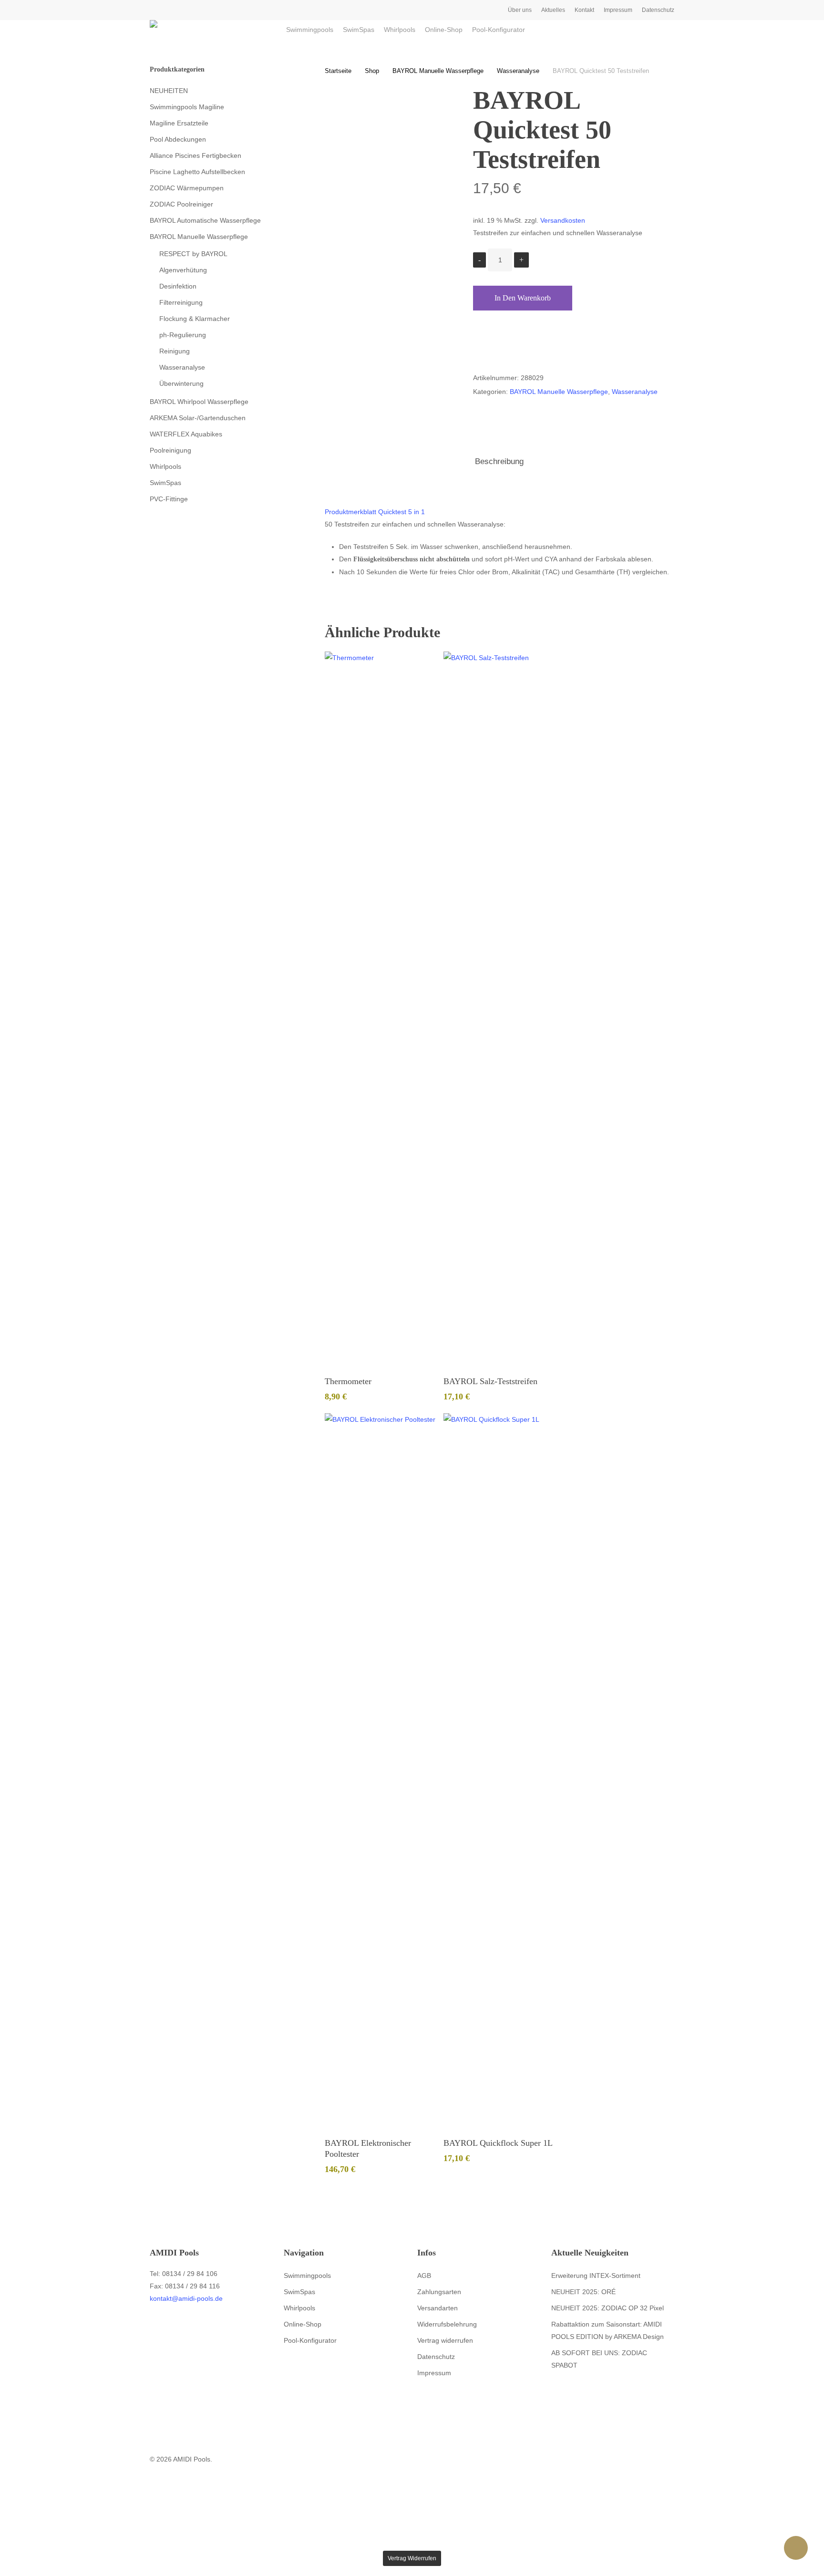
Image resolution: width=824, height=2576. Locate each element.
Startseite (338, 71)
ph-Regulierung (183, 335)
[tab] (499, 462)
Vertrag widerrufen (445, 2340)
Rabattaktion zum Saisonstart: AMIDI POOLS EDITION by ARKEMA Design (608, 2330)
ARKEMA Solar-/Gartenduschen (198, 418)
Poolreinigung (170, 450)
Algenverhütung (183, 270)
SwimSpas (165, 483)
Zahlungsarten (439, 2292)
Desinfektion (178, 286)
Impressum (434, 2373)
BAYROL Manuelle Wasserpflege (199, 237)
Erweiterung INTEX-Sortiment (596, 2276)
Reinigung (175, 351)
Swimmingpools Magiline (187, 107)
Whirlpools (165, 466)
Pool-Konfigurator (310, 2340)
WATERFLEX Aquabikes (186, 434)
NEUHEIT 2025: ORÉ (583, 2292)
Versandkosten (563, 220)
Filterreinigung (181, 302)
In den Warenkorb (523, 298)
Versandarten (438, 2308)
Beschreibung (499, 461)
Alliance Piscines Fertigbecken (196, 155)
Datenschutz (436, 2357)
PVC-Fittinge (169, 499)
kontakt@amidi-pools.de (186, 2298)
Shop (372, 71)
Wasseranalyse (182, 367)
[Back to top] (412, 2545)
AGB (424, 2276)
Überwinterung (181, 383)
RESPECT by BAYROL (193, 254)
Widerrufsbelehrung (447, 2324)
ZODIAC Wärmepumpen (187, 188)
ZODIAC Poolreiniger (181, 204)
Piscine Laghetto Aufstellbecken (197, 172)
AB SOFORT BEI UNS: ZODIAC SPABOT (599, 2359)
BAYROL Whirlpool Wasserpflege (199, 402)
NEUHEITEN (169, 91)
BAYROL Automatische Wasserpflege (205, 220)
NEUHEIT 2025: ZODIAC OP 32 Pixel (608, 2308)
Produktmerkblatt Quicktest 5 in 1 (375, 512)
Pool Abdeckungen (178, 139)
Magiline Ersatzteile (179, 123)
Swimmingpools (307, 2276)
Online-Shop (303, 2324)
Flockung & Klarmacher (195, 319)
